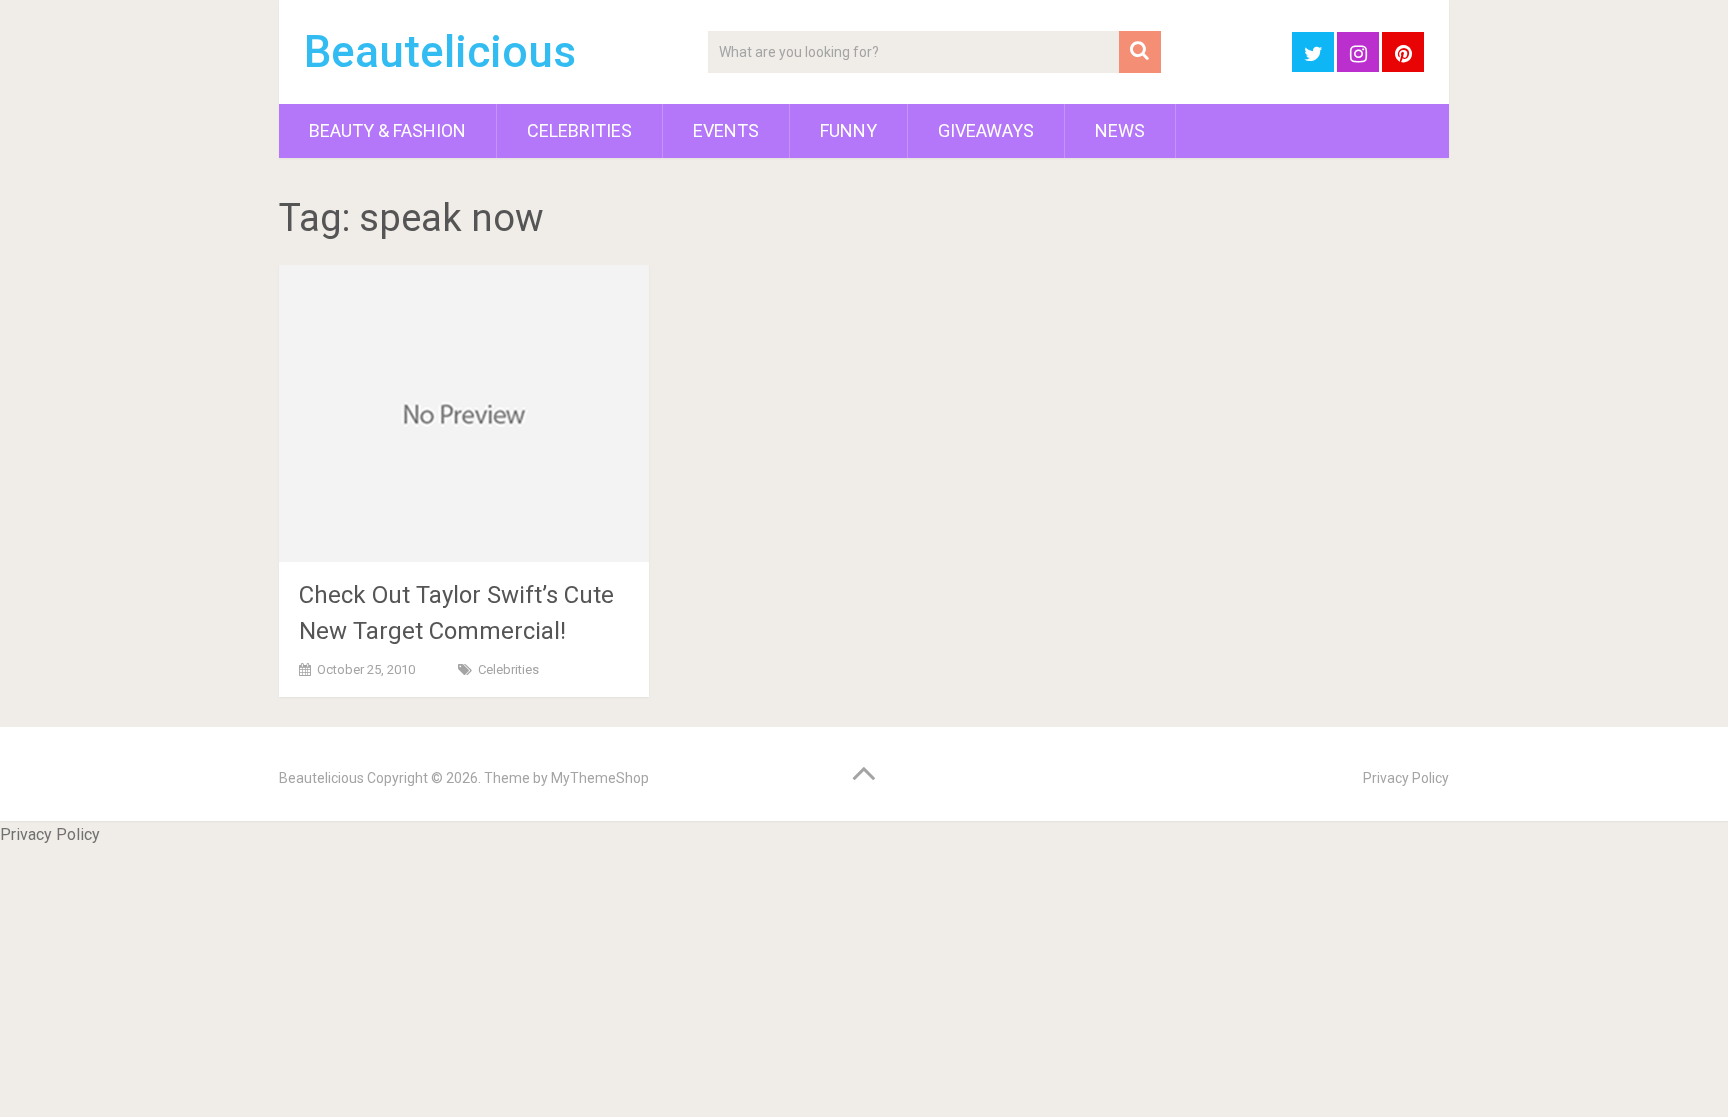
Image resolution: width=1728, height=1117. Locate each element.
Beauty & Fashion (387, 130)
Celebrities (579, 130)
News (1120, 130)
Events (726, 130)
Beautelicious (440, 52)
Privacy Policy (1406, 778)
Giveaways (986, 130)
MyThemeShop (600, 778)
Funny (848, 130)
